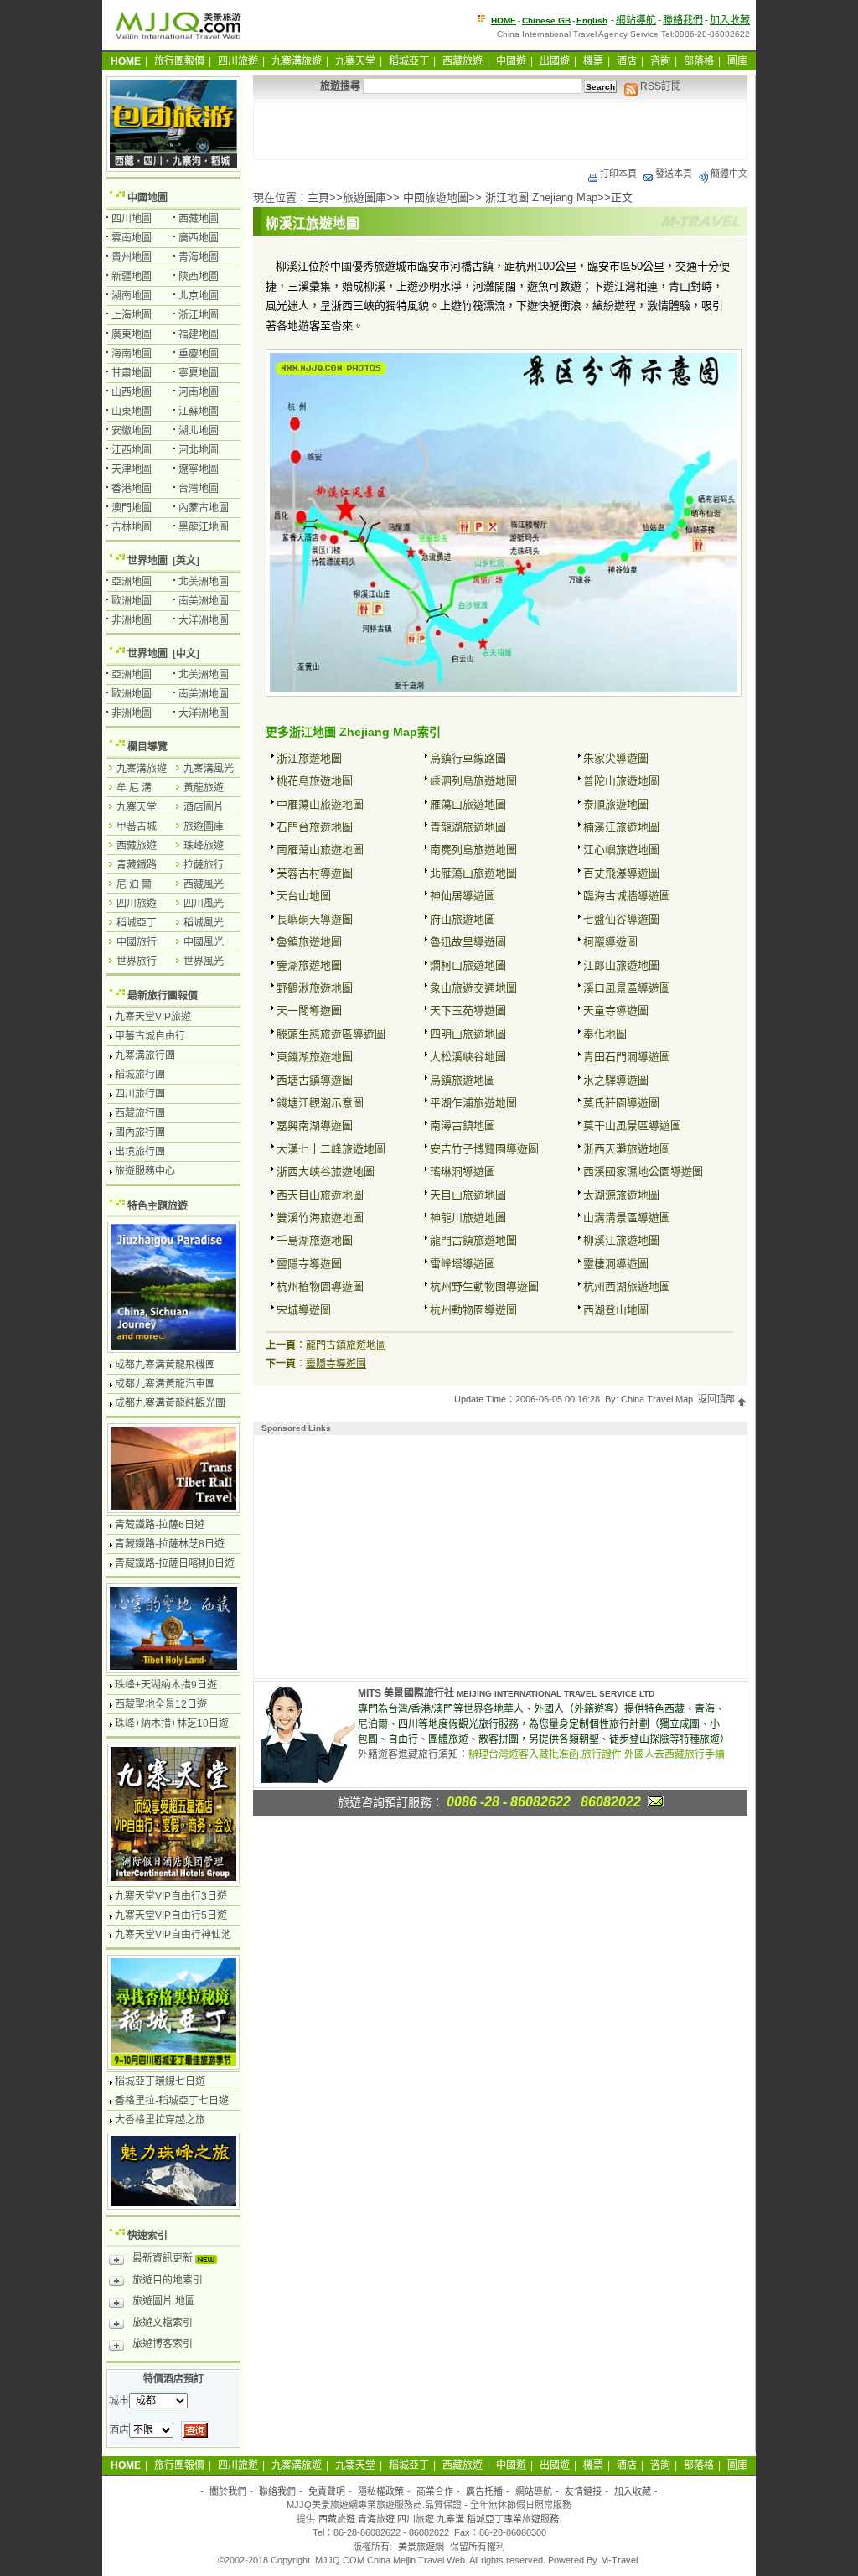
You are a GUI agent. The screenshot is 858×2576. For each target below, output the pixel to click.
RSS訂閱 (659, 86)
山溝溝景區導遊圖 (627, 1218)
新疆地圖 (132, 277)
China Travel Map (657, 1399)
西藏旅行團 (140, 1113)
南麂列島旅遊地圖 (473, 850)
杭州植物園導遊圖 (320, 1286)
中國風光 (204, 942)
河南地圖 (199, 392)
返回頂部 (718, 1399)
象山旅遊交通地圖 (473, 988)
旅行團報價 (179, 61)
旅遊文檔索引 (163, 2323)
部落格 (699, 61)
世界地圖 (147, 561)
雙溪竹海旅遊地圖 (320, 1218)
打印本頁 (618, 174)
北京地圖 (199, 296)
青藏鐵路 (137, 865)
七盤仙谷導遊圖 (621, 919)
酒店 (627, 61)
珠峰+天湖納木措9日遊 (166, 1685)
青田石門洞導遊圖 (627, 1057)
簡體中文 (729, 174)
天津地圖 (132, 469)
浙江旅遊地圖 (309, 758)
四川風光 (204, 904)
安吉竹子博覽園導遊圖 (484, 1149)
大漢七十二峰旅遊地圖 (331, 1149)
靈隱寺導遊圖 (309, 1264)
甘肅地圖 (132, 373)
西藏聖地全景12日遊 (161, 1704)
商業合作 (435, 2491)
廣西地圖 (199, 238)
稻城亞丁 (409, 61)
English (592, 21)
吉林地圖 (132, 527)
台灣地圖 (199, 489)
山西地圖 (132, 392)
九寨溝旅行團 (145, 1055)
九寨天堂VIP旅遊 (153, 1017)
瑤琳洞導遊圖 (463, 1171)
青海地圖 (199, 257)
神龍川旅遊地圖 (468, 1218)
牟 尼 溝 (134, 788)
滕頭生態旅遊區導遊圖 (331, 1034)
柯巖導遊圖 (610, 942)
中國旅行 (137, 942)
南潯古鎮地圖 (463, 1125)
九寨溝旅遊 (297, 61)
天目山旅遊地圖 (468, 1195)
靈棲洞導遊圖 (616, 1264)
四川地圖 (132, 219)
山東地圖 (132, 412)
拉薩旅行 (204, 865)
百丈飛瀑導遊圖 (621, 873)
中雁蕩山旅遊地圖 (320, 804)
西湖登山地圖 (616, 1310)
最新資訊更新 (164, 2258)
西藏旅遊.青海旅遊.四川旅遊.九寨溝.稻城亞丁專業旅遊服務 (439, 2519)
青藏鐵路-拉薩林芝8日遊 (170, 1544)
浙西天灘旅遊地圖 (627, 1149)
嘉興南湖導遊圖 (315, 1125)
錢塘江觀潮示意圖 (320, 1103)
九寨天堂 (355, 61)
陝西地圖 (199, 277)
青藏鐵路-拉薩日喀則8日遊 (175, 1563)
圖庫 (737, 61)
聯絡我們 (683, 20)
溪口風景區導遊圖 (627, 988)
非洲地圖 (132, 620)
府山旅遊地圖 (463, 919)
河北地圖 (199, 450)
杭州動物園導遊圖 (473, 1310)
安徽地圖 (132, 431)
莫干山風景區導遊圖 (632, 1125)
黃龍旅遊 (204, 788)
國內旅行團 (140, 1133)
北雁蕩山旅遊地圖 (473, 873)
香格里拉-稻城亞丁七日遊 (172, 2101)
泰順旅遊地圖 (616, 804)
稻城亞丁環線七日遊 (160, 2081)
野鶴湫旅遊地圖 (315, 988)
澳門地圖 (132, 508)
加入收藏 (730, 20)
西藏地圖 (199, 219)
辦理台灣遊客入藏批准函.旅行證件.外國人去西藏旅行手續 (597, 1754)
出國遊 (555, 61)
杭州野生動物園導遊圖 (484, 1286)
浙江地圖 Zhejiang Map (541, 197)
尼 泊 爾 (134, 884)
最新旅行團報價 (163, 996)
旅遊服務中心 (145, 1171)
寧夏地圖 (199, 373)
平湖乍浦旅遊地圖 (473, 1103)
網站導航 (636, 20)
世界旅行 (137, 961)
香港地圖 (132, 489)
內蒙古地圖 (204, 508)
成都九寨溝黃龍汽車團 (165, 1384)
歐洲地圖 (132, 601)
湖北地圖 (199, 431)
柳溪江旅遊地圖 (621, 1240)
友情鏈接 (583, 2491)
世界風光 (204, 961)
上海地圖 (132, 315)
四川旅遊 (238, 61)
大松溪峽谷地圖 (468, 1057)
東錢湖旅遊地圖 (315, 1057)
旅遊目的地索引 (168, 2280)
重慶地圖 (199, 354)
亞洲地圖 (132, 582)
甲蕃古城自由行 (150, 1036)
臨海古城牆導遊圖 (627, 896)
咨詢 (660, 61)
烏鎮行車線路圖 (468, 758)
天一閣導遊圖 (309, 1011)
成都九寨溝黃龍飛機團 (165, 1365)
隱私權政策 (381, 2491)
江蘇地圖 (199, 412)
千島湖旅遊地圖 (315, 1240)
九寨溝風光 (209, 769)
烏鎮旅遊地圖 (463, 1080)
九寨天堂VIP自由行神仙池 (173, 1935)
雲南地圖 (132, 238)
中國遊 (511, 61)
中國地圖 (147, 198)
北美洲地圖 (204, 582)
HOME (504, 21)
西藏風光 (204, 884)
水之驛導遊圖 (616, 1080)
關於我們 (228, 2491)
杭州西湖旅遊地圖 (627, 1286)
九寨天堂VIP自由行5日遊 (171, 1915)
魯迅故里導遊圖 (468, 942)
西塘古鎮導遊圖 (315, 1080)
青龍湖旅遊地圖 (468, 827)
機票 (593, 61)
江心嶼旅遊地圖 (621, 850)
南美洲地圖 (204, 601)
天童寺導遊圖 (616, 1011)
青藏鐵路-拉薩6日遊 (160, 1525)
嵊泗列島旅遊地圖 (473, 781)
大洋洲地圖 (204, 620)
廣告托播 (484, 2491)
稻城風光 (204, 923)
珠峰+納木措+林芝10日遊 (172, 1723)
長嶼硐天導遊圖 (315, 919)
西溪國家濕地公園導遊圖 (643, 1171)
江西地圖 (132, 450)
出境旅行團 (140, 1152)
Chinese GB (546, 21)
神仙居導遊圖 (463, 896)
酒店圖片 (204, 807)
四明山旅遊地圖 (468, 1034)
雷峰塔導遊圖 (463, 1264)
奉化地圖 (605, 1034)
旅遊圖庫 (364, 197)
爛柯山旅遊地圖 (468, 965)
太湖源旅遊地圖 (621, 1195)
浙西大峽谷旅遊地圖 (326, 1171)
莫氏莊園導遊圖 (621, 1103)
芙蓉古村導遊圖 (315, 873)
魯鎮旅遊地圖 (309, 942)
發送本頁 (674, 174)
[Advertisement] (500, 131)
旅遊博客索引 (163, 2344)
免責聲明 (327, 2491)
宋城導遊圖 (304, 1310)
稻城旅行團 (140, 1075)
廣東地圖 (132, 334)
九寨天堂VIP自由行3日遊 (171, 1896)
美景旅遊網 (421, 2547)
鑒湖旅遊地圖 (309, 965)
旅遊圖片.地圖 (164, 2301)
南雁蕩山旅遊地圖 (320, 850)
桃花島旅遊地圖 (315, 781)
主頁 (318, 197)
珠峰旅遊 (204, 846)
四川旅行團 (140, 1094)
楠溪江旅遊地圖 (621, 827)
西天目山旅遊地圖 (320, 1195)
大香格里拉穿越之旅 (160, 2120)
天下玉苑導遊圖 (468, 1011)
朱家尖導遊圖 (616, 758)
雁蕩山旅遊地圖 (468, 804)
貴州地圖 (132, 257)
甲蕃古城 (137, 827)
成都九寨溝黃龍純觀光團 (170, 1403)
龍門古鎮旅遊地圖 (473, 1240)
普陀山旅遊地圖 (621, 781)
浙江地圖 (199, 315)
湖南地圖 (132, 296)
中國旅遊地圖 (436, 197)
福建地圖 (199, 334)
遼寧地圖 (199, 469)
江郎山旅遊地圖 (621, 965)
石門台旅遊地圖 (315, 827)
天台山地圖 (304, 896)
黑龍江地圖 (204, 527)
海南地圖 (132, 354)
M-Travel (619, 2560)
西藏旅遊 (463, 61)
